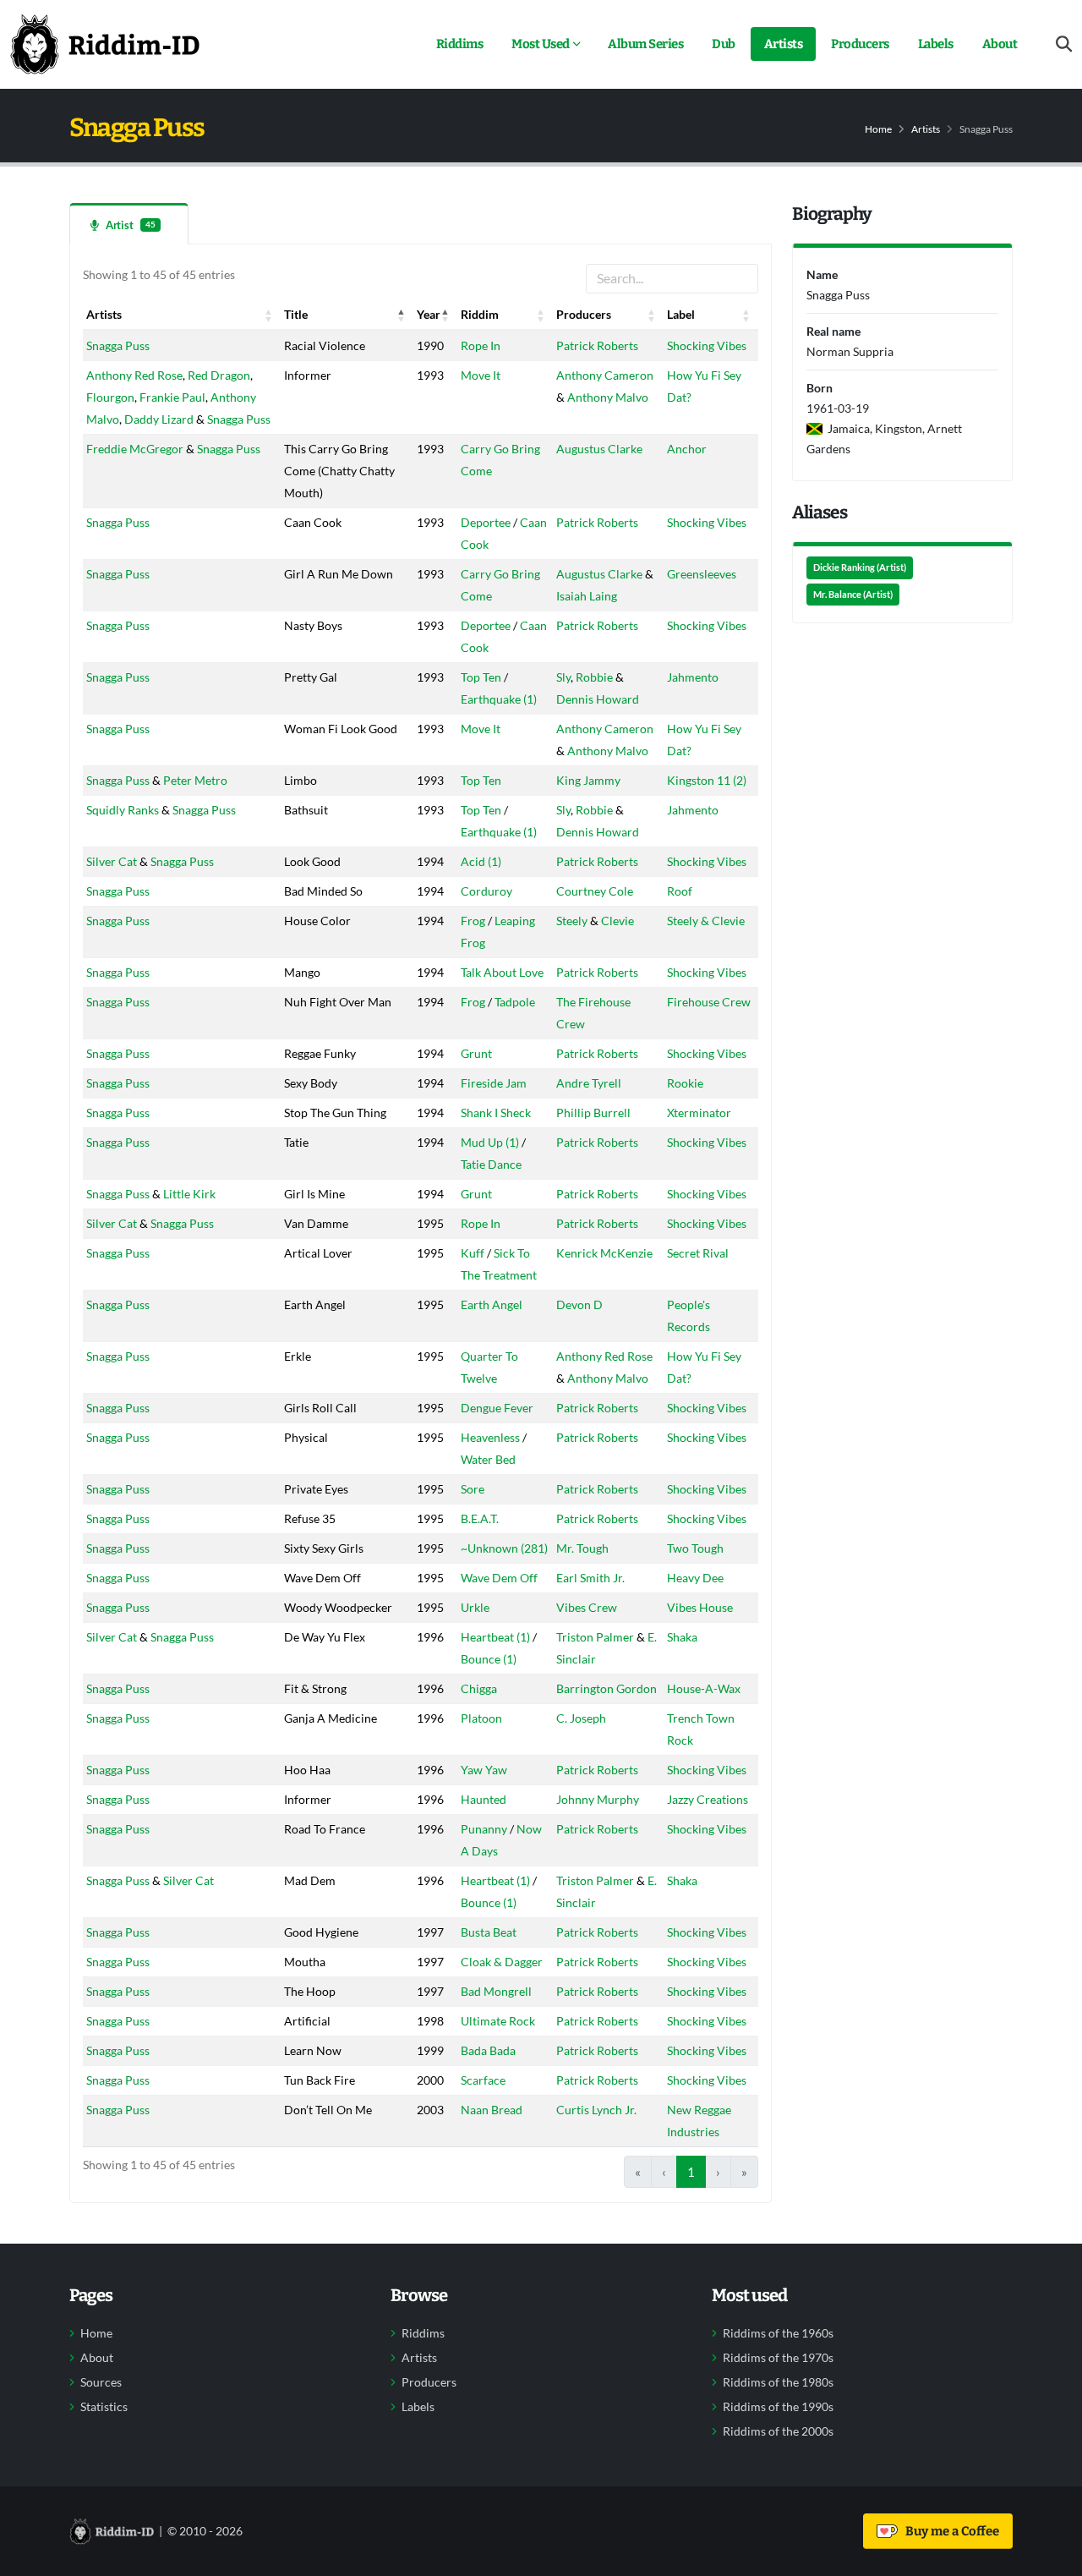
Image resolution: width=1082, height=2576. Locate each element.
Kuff (473, 1253)
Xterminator (699, 1113)
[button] (269, 315)
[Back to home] (105, 44)
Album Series (645, 44)
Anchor (687, 449)
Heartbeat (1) (495, 1637)
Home (878, 129)
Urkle (475, 1607)
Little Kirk (189, 1194)
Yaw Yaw (484, 1770)
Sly (563, 677)
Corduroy (486, 891)
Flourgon (110, 397)
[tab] (129, 224)
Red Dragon (219, 375)
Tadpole (515, 1002)
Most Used (541, 44)
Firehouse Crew (709, 1002)
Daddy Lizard (159, 419)
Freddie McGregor (135, 449)
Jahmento (693, 677)
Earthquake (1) (499, 699)
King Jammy (588, 780)
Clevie (618, 921)
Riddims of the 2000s (778, 2431)
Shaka (682, 1637)
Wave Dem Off (499, 1578)
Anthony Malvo (608, 397)
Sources (101, 2382)
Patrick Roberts (597, 345)
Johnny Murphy (598, 1799)
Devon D (579, 1304)
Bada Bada (488, 2050)
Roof (680, 891)
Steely (572, 921)
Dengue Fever (497, 1408)
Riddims (460, 44)
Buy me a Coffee (950, 2531)
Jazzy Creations (708, 1799)
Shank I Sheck (496, 1113)
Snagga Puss (118, 345)
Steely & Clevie (706, 921)
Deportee (486, 522)
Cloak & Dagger (502, 1962)
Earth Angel (492, 1304)
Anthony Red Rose (134, 375)
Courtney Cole (595, 891)
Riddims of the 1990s (778, 2407)
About (1000, 44)
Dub (724, 44)
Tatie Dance (491, 1164)
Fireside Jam (494, 1083)
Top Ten (481, 677)
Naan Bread (492, 2110)
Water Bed (488, 1459)
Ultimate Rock (498, 2021)
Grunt (476, 1053)
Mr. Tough (582, 1548)
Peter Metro (195, 780)
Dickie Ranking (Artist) (860, 567)
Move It (481, 375)
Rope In (481, 345)
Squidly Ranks (123, 810)
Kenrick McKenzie (604, 1253)
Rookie (685, 1083)
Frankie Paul (172, 397)
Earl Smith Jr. (590, 1578)
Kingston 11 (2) (707, 780)
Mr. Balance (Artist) (853, 595)
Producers (860, 44)
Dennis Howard (598, 699)
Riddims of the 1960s (778, 2333)
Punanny (484, 1829)
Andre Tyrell (589, 1083)
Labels (936, 44)
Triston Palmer (595, 1637)
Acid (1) (481, 861)
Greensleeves (702, 574)
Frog (473, 921)
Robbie (594, 677)
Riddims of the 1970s (778, 2358)
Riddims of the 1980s (778, 2382)
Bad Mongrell (496, 1991)
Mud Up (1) (490, 1142)
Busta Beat (489, 1932)
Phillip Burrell (593, 1113)
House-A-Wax (704, 1688)
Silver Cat (112, 861)
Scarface (483, 2080)
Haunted (484, 1799)
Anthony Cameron (605, 375)
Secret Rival (698, 1253)
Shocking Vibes (707, 345)
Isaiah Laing (587, 596)
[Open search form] (1064, 44)
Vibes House (700, 1607)
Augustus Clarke (599, 449)
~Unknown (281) (504, 1548)
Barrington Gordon (607, 1688)
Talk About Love (502, 972)
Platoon (481, 1718)
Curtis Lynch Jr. (596, 2110)
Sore (473, 1489)
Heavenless (490, 1437)
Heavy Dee (695, 1578)
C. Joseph (581, 1718)
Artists (784, 44)
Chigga (479, 1688)
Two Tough (695, 1548)
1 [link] (691, 2172)
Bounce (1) (489, 1659)
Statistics (104, 2407)
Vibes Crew (587, 1607)
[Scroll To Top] (1052, 2557)
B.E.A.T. (480, 1518)
